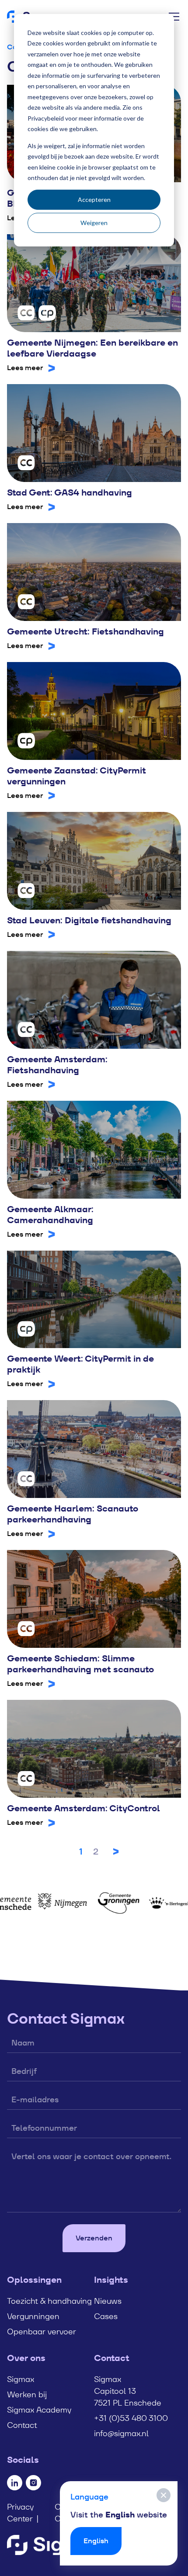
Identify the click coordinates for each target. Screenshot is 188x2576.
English (96, 2541)
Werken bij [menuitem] (27, 2394)
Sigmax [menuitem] (21, 2379)
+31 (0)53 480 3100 (131, 2418)
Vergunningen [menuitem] (33, 2316)
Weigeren (94, 223)
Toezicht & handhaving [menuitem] (49, 2301)
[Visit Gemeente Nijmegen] (45, 1903)
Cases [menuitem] (106, 2316)
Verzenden (94, 2238)
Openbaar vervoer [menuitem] (42, 2332)
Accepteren (94, 199)
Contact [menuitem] (22, 2425)
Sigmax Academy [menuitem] (39, 2410)
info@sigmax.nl (121, 2433)
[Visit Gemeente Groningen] (101, 1903)
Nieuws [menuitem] (108, 2301)
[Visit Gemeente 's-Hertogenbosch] (157, 1903)
